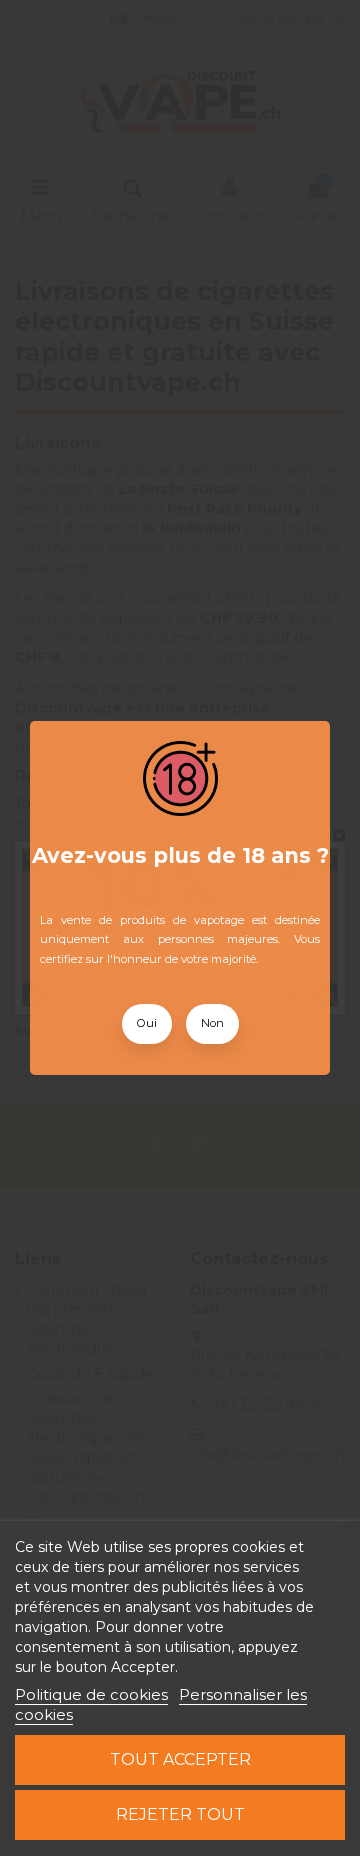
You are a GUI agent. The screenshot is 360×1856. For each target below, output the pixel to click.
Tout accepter (180, 1759)
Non (212, 1023)
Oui (147, 1023)
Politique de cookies (91, 1694)
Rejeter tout (180, 1814)
